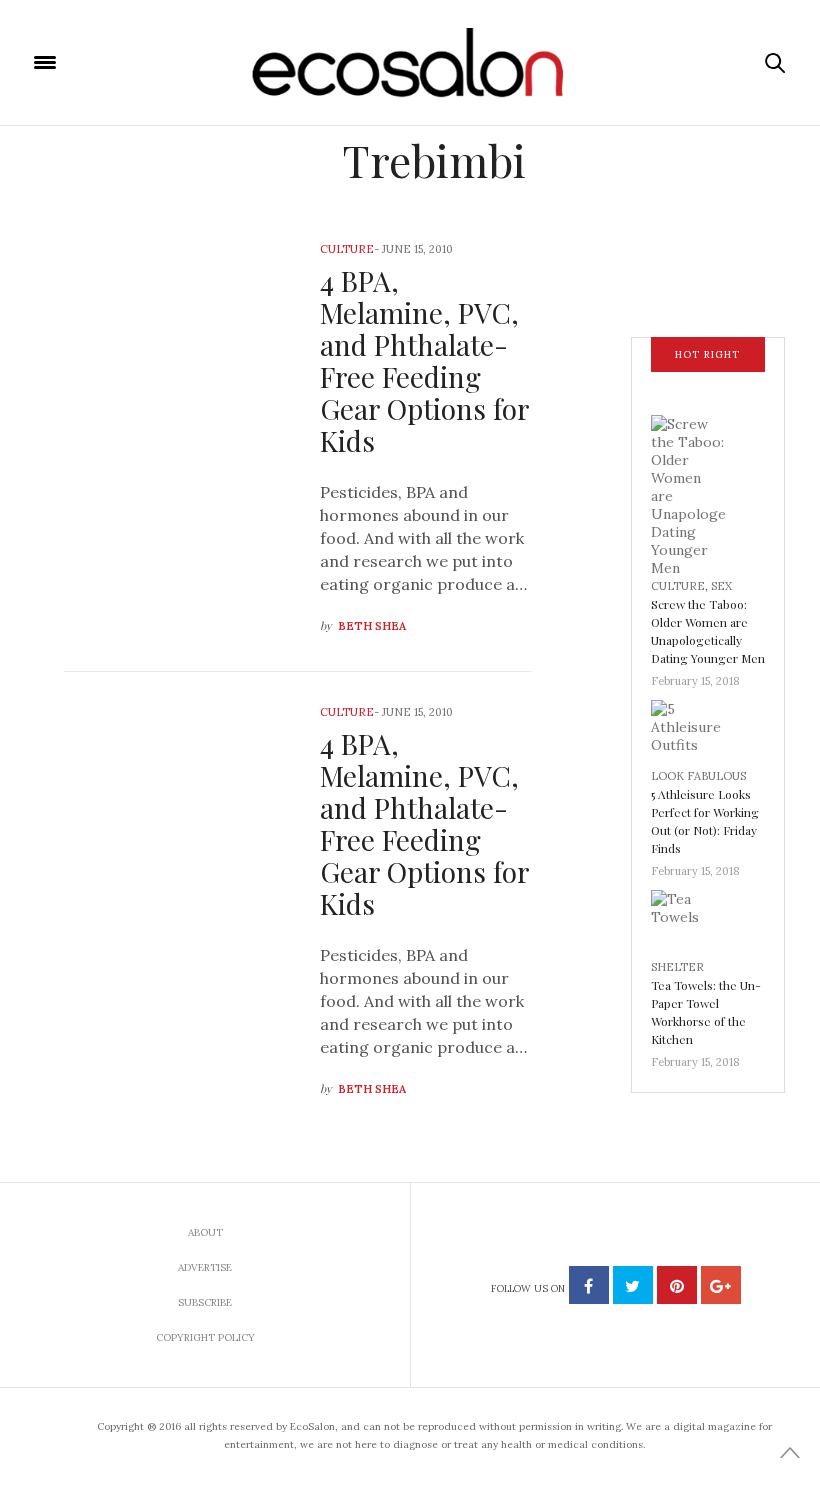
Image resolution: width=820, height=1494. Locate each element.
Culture (347, 249)
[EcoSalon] (410, 63)
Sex (721, 586)
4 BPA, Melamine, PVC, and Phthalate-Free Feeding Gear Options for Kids (424, 360)
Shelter (677, 967)
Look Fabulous (698, 776)
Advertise (205, 1267)
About (205, 1232)
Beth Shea (372, 626)
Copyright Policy (205, 1337)
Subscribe (205, 1302)
